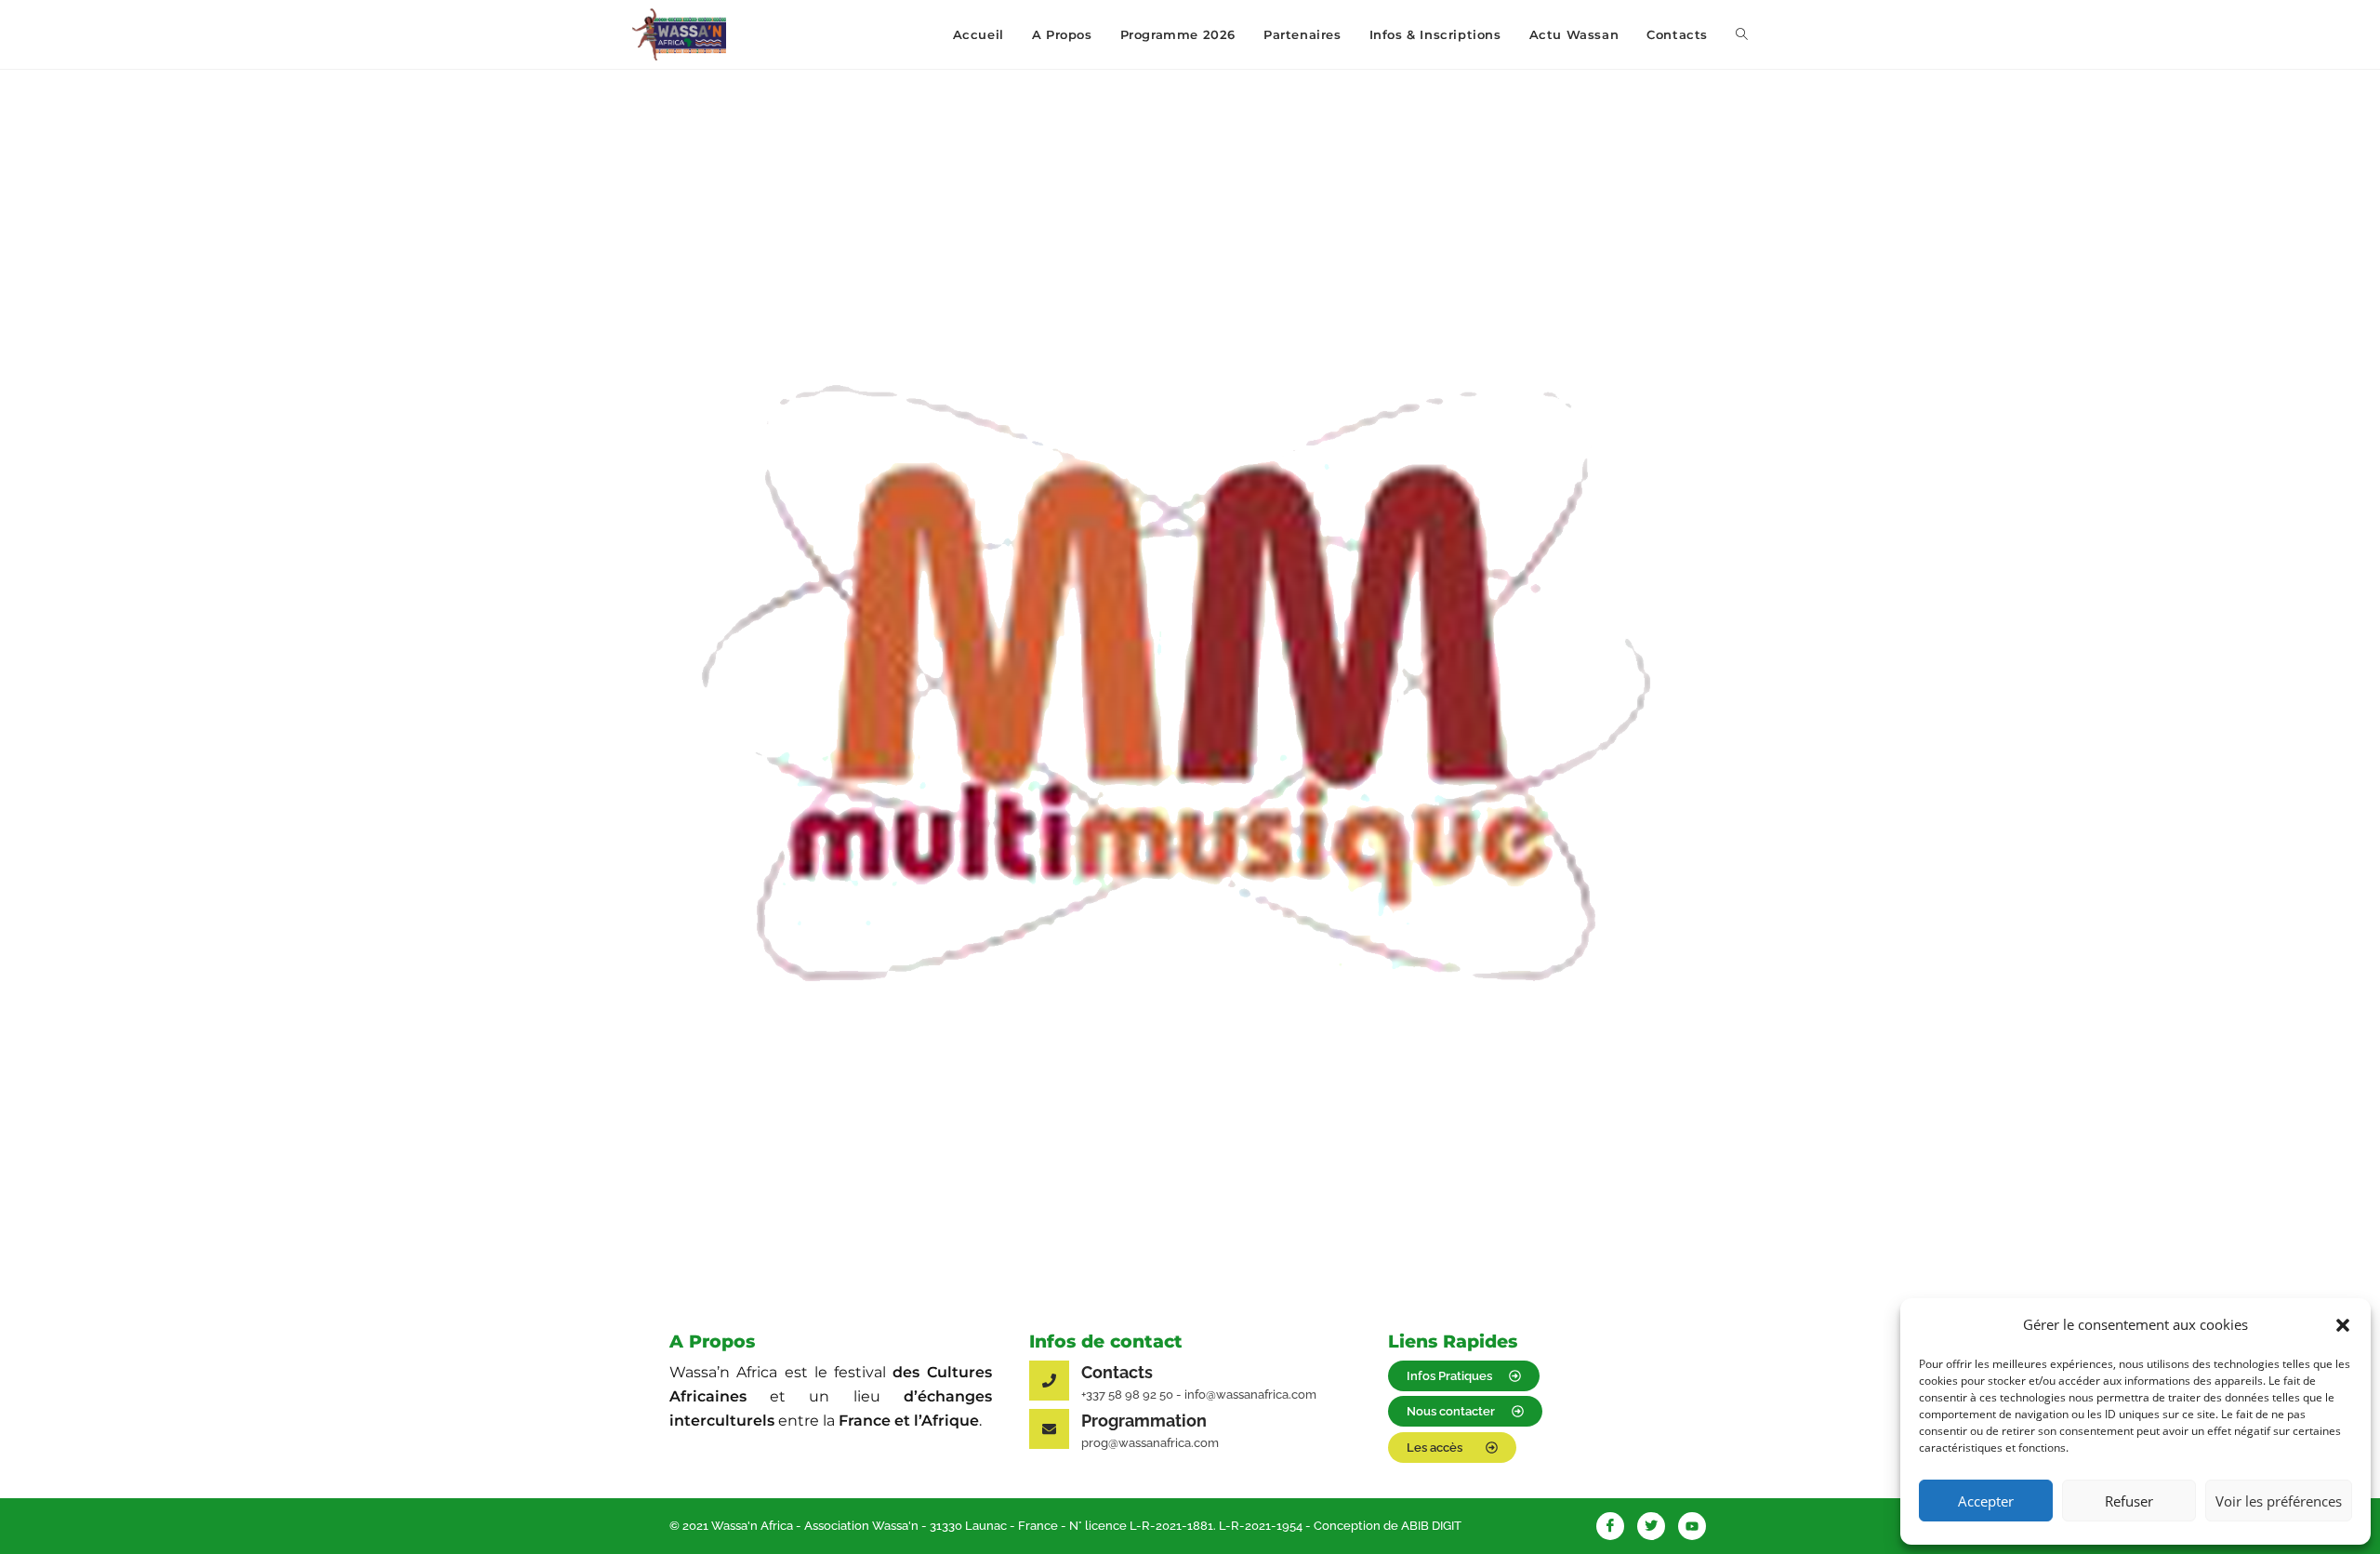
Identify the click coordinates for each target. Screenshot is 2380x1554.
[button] (2343, 1325)
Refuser (2129, 1501)
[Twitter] (1651, 1526)
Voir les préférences (2279, 1501)
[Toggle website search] (1742, 34)
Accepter (1986, 1501)
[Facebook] (1610, 1526)
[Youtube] (1692, 1526)
